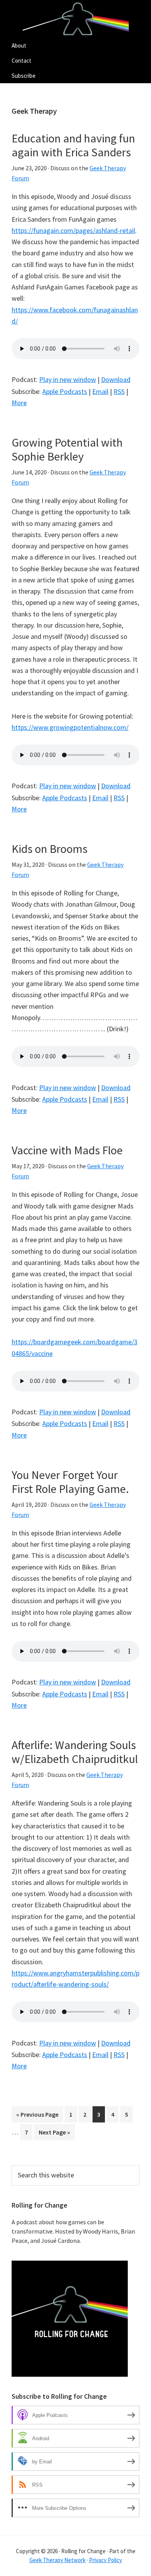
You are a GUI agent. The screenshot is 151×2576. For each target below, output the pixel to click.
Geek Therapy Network (57, 2560)
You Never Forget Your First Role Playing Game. (70, 1482)
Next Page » (54, 2134)
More (19, 403)
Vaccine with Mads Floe (67, 1150)
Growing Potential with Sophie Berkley (67, 449)
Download (116, 379)
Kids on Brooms (50, 849)
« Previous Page (37, 2116)
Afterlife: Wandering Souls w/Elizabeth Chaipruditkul (75, 1752)
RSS (119, 391)
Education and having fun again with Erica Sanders (73, 145)
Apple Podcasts (65, 391)
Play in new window (68, 379)
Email (100, 391)
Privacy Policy (106, 2560)
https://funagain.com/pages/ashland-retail (73, 230)
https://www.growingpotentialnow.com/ (70, 727)
